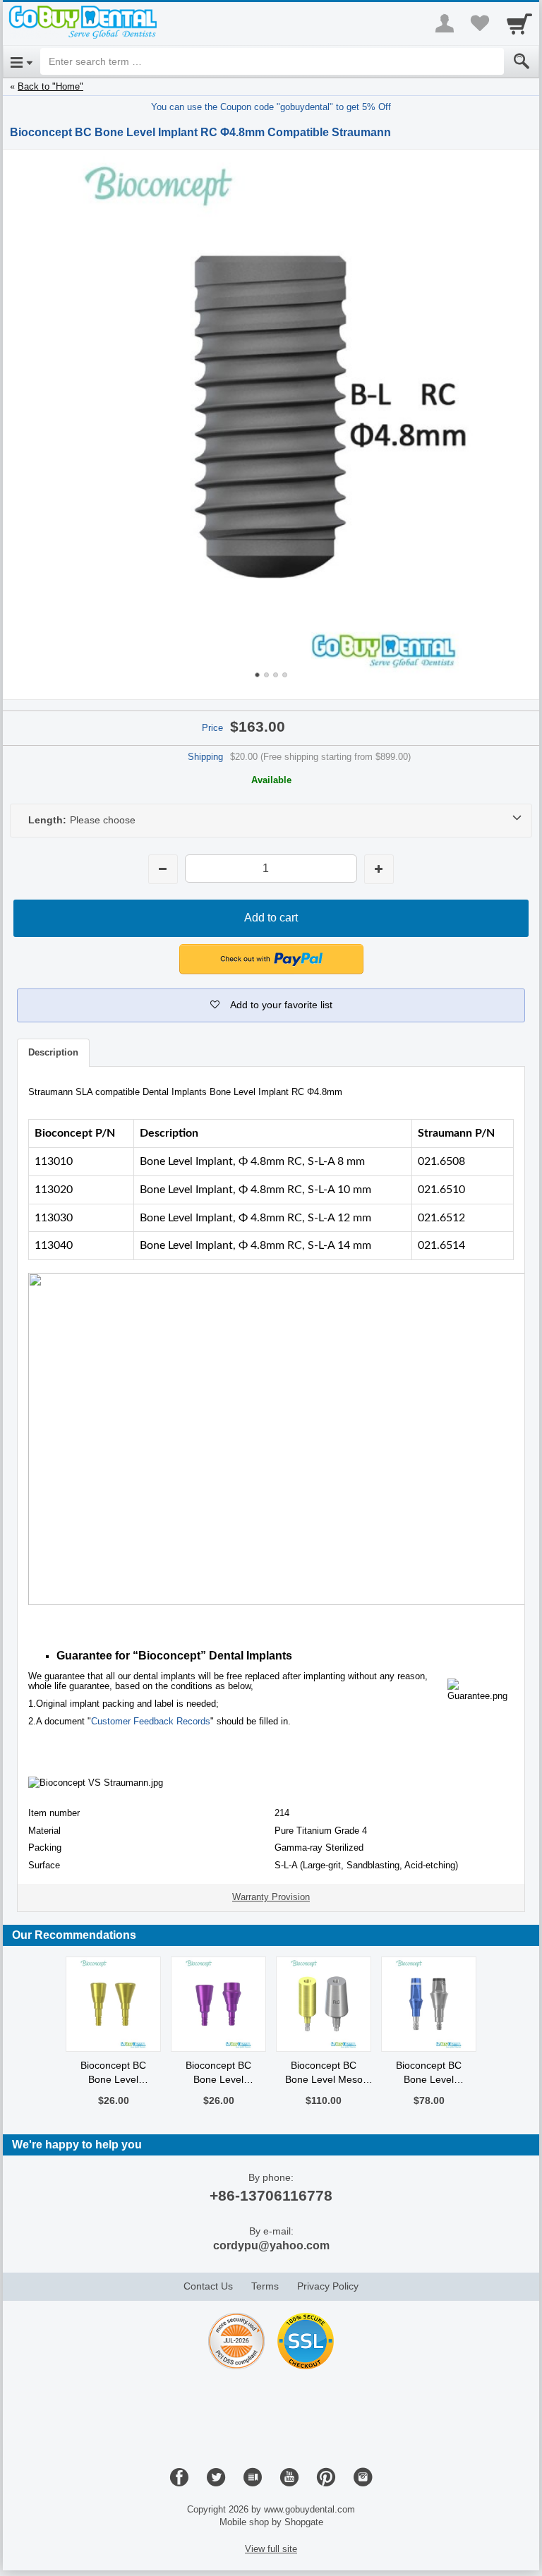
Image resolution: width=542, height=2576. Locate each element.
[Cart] (519, 23)
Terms (265, 2286)
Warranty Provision (271, 1897)
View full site (271, 2549)
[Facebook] (179, 2478)
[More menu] (445, 23)
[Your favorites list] (480, 23)
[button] (271, 1005)
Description (53, 1052)
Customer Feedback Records (151, 1721)
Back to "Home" (50, 86)
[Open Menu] (22, 61)
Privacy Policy (328, 2286)
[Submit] (522, 61)
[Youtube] (289, 2478)
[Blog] (253, 2478)
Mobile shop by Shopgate (271, 2522)
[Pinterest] (326, 2478)
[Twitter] (216, 2478)
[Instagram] (363, 2478)
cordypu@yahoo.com (271, 2245)
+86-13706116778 (271, 2195)
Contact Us (208, 2286)
